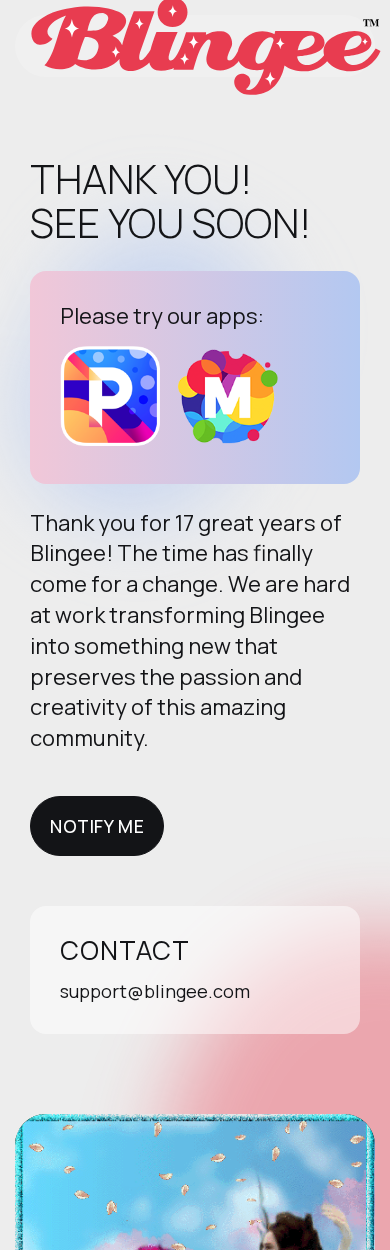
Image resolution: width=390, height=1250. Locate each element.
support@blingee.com (155, 991)
